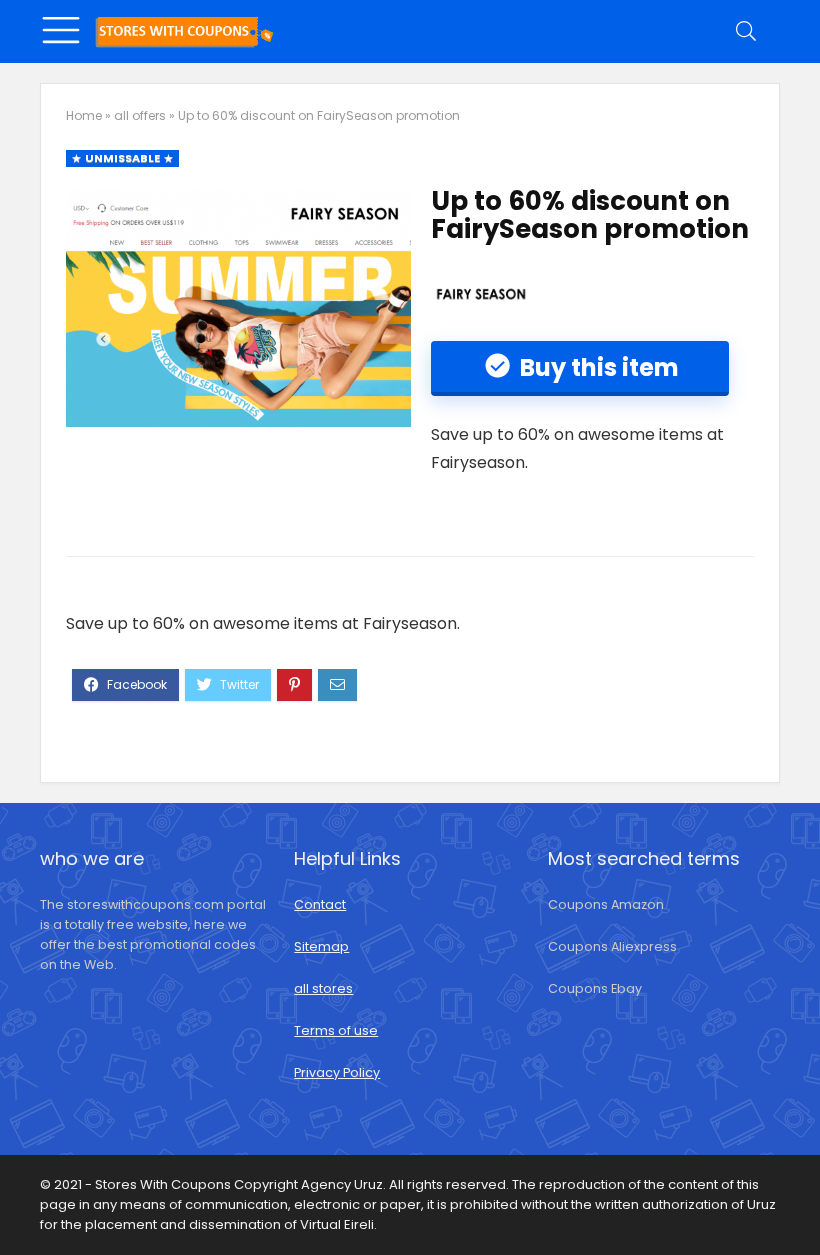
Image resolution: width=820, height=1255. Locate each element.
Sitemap (321, 946)
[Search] (749, 31)
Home (84, 115)
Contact (320, 904)
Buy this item (597, 367)
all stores (323, 988)
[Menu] (64, 31)
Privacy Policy (337, 1072)
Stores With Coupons (164, 1184)
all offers (140, 115)
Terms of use (336, 1030)
